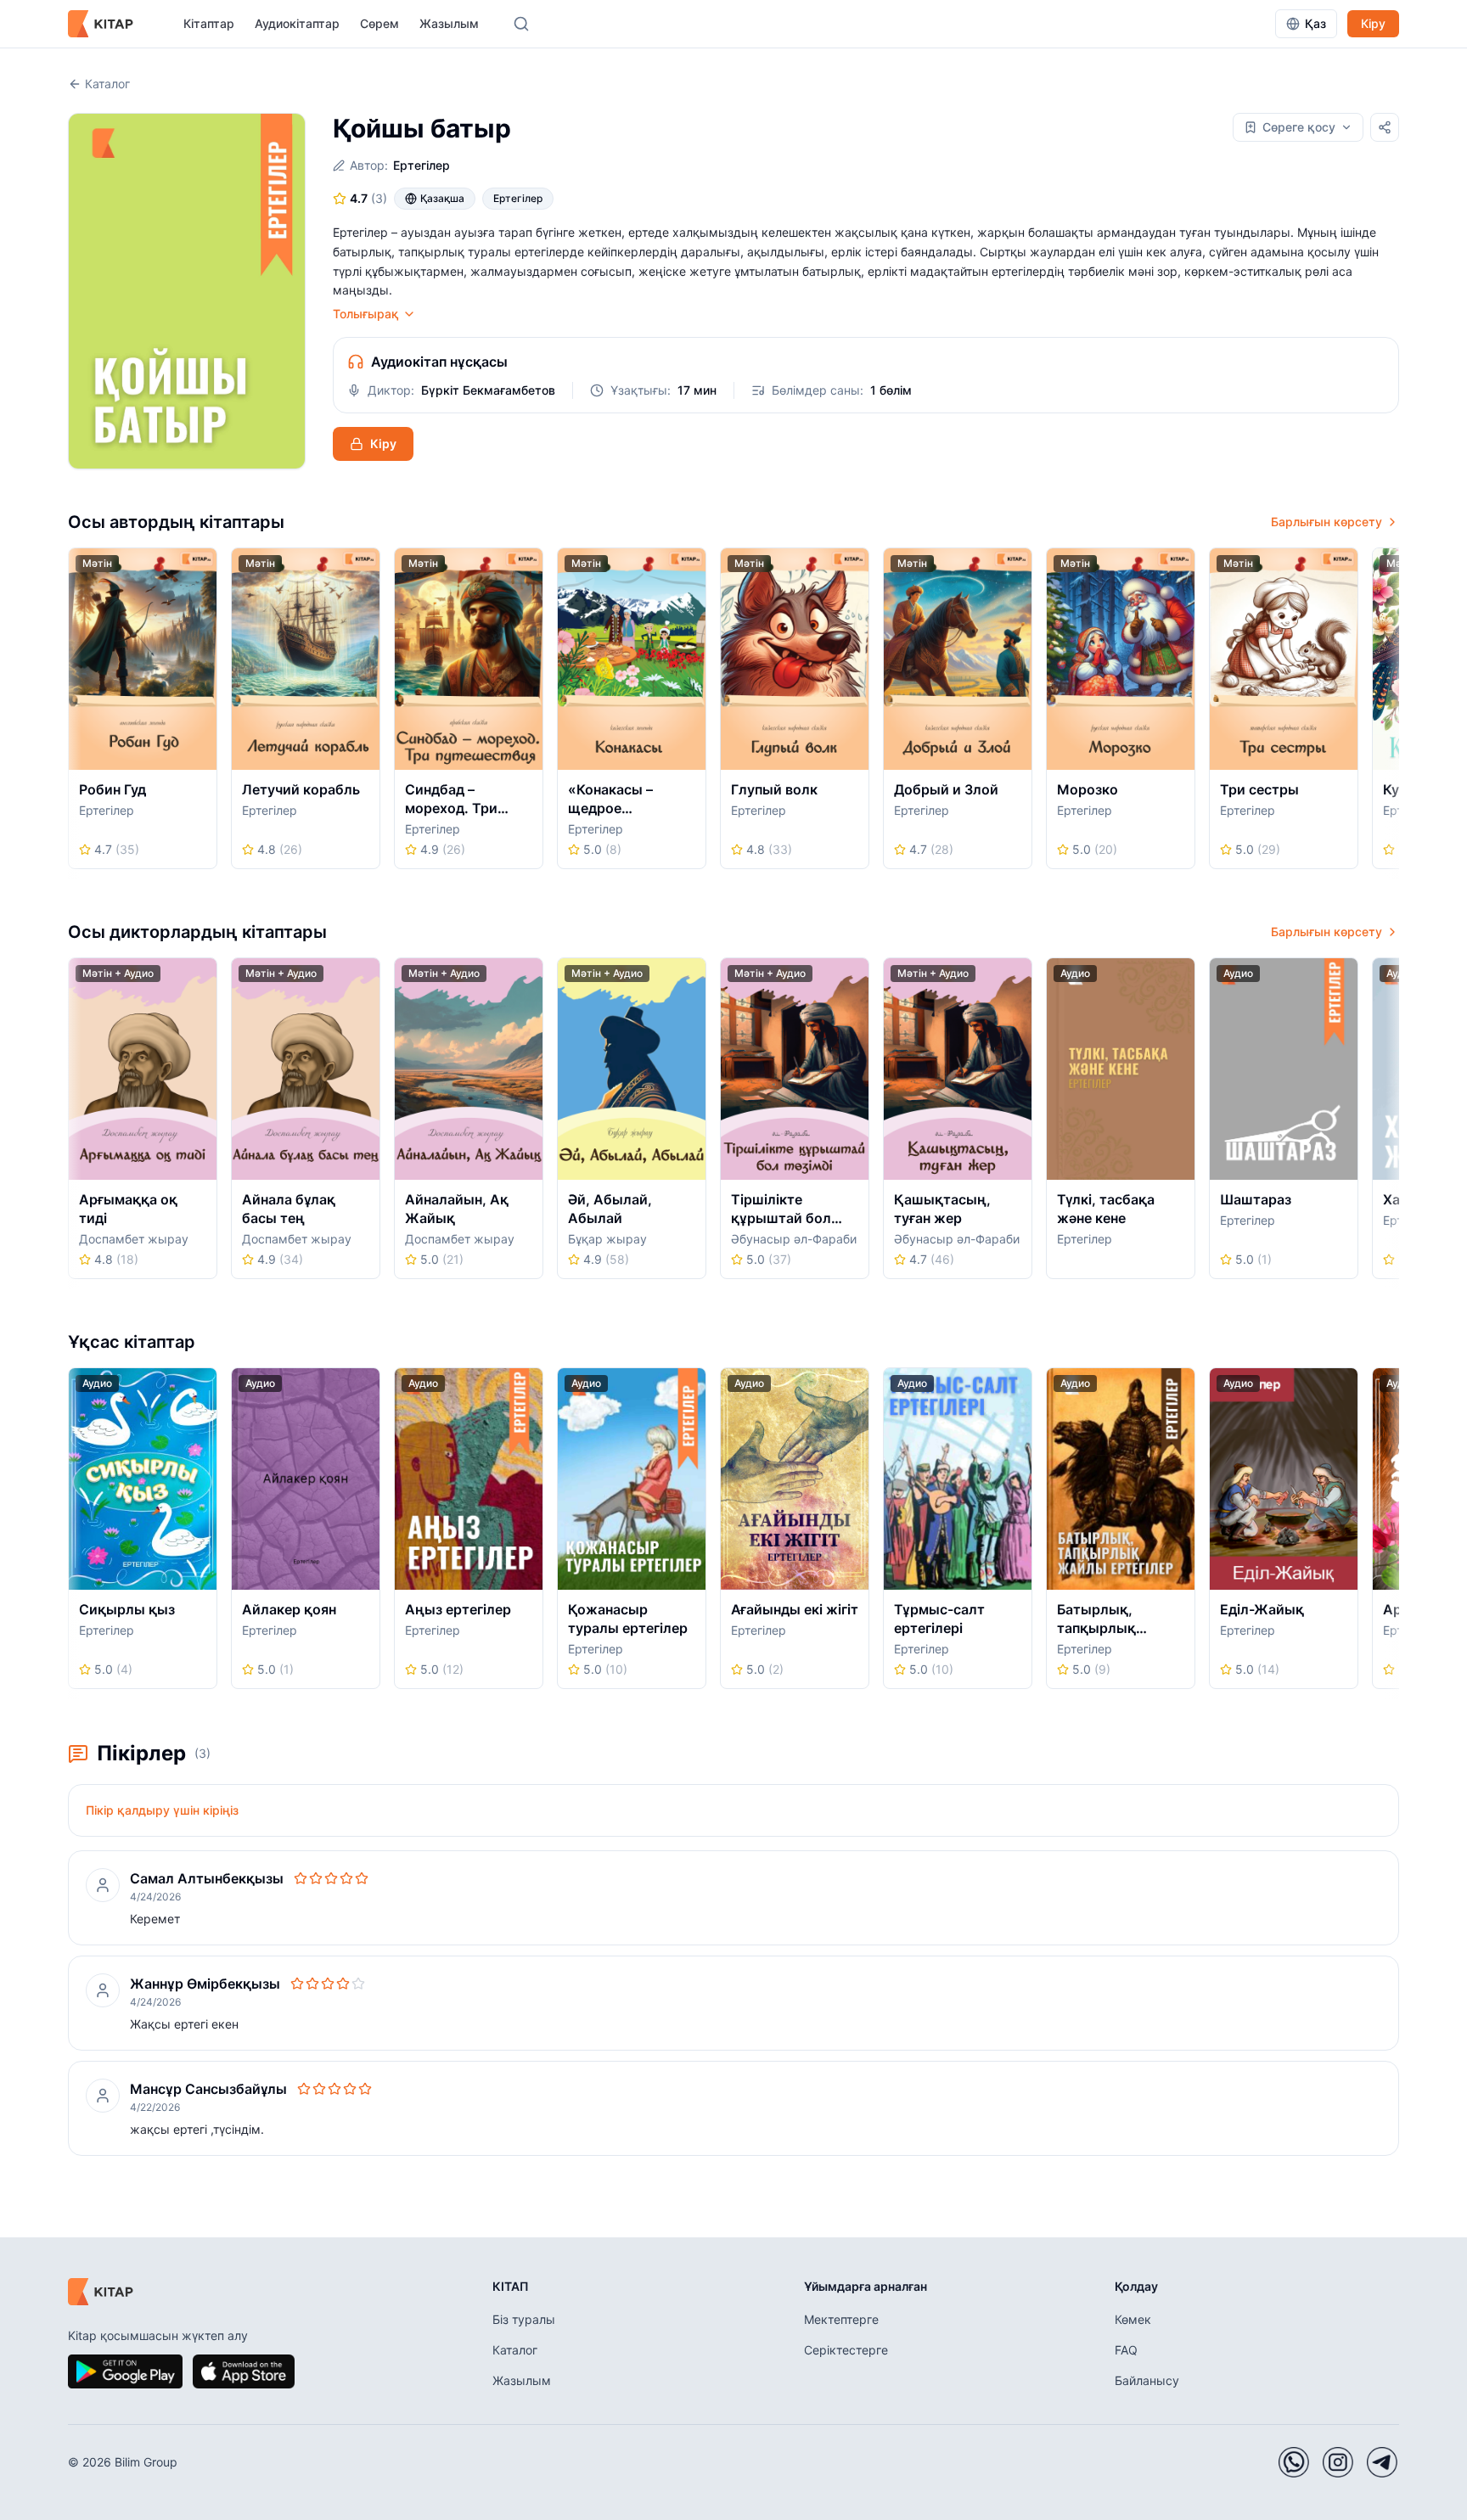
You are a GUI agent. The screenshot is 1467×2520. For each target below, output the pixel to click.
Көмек (1133, 2319)
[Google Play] (125, 2371)
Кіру (1373, 23)
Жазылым (449, 23)
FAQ (1126, 2350)
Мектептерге (841, 2319)
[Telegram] (1382, 2462)
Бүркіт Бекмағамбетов (488, 390)
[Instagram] (1338, 2462)
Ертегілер (422, 165)
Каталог (107, 84)
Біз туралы (524, 2319)
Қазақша (442, 198)
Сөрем (379, 23)
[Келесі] (1393, 714)
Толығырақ (366, 314)
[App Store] (244, 2371)
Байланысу (1147, 2380)
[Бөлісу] (1385, 127)
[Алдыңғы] (74, 714)
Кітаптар (209, 23)
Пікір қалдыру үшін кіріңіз (162, 1810)
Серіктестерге (846, 2350)
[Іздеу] (521, 24)
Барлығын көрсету (1326, 522)
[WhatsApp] (1294, 2462)
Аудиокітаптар (297, 23)
